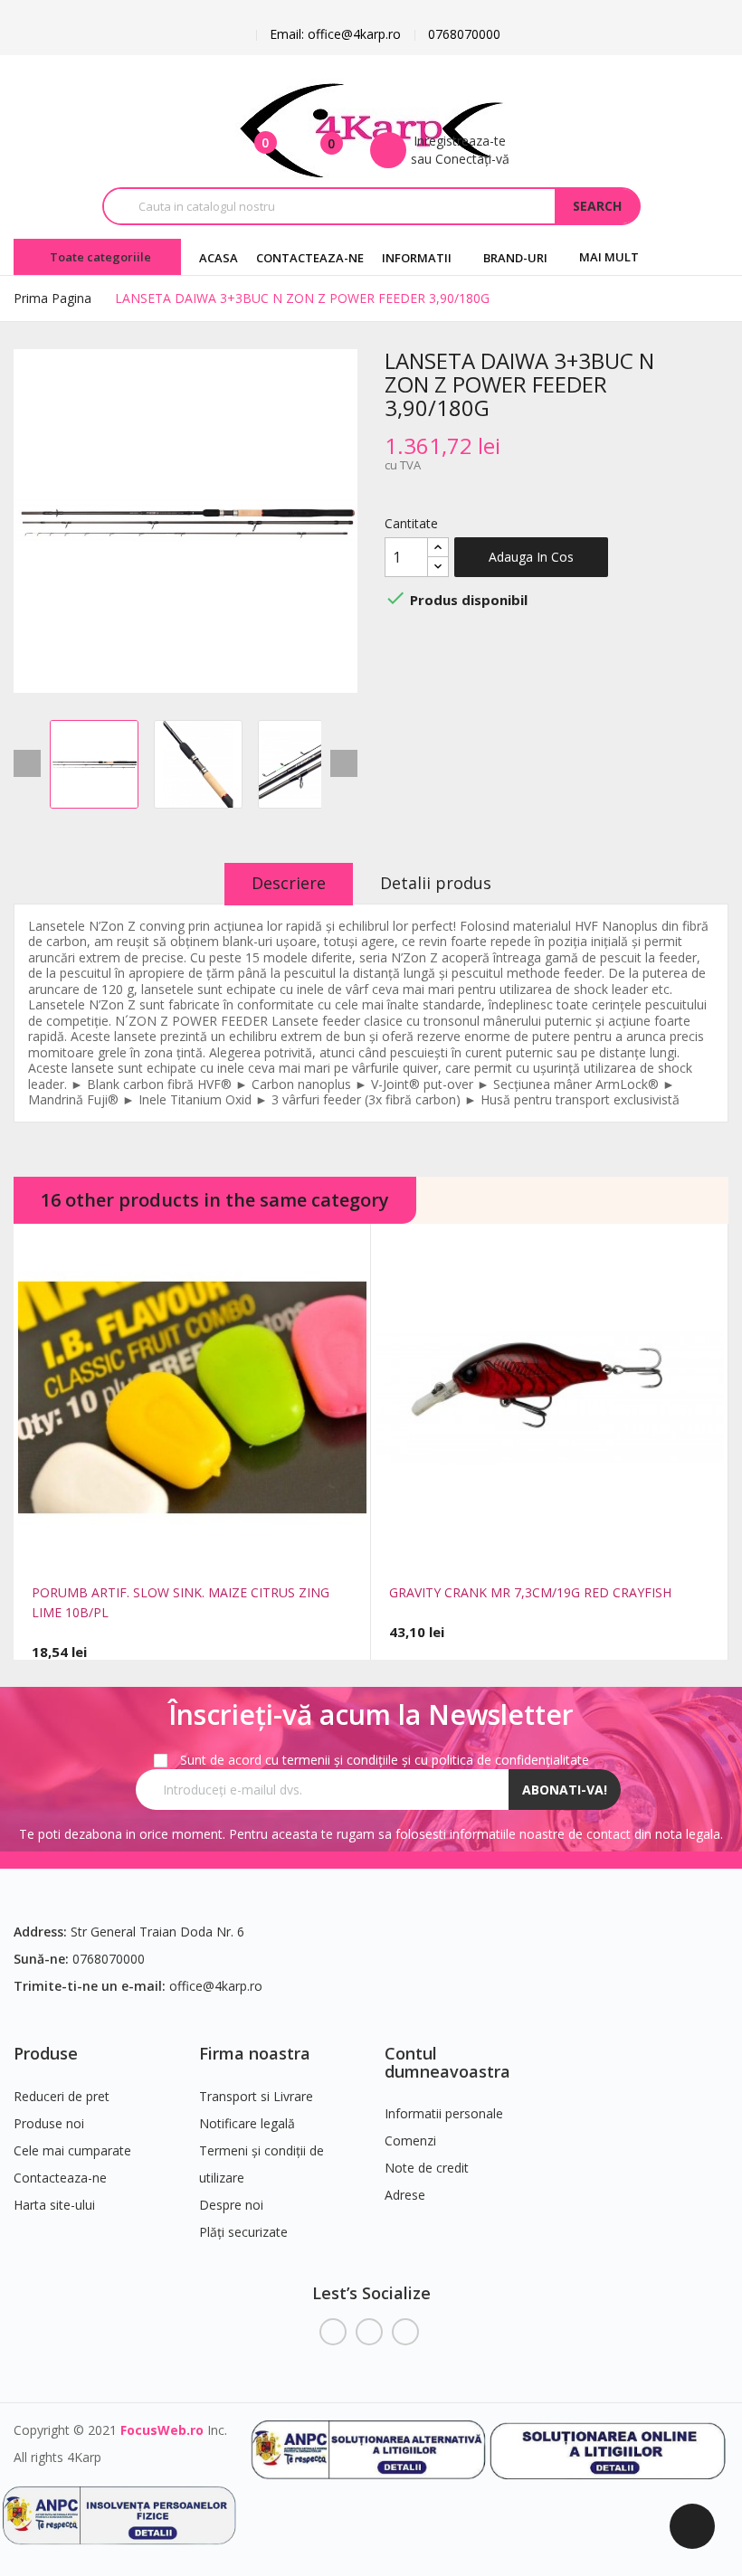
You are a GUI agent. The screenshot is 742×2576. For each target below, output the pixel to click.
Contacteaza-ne (60, 2178)
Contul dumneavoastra (447, 2062)
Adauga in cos (531, 557)
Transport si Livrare (256, 2096)
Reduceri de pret (62, 2096)
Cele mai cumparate (72, 2150)
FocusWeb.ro (162, 2430)
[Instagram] (405, 2332)
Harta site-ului (54, 2205)
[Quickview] (153, 1550)
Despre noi (231, 2205)
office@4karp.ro (216, 1986)
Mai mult (609, 257)
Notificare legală (247, 2123)
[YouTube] (369, 2332)
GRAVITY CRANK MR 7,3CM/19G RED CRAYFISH (530, 1592)
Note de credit (427, 2168)
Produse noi (49, 2123)
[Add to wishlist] (232, 1550)
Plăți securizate (243, 2232)
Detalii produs (436, 883)
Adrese (405, 2195)
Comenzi (410, 2140)
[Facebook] (333, 2332)
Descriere (289, 883)
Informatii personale (444, 2113)
